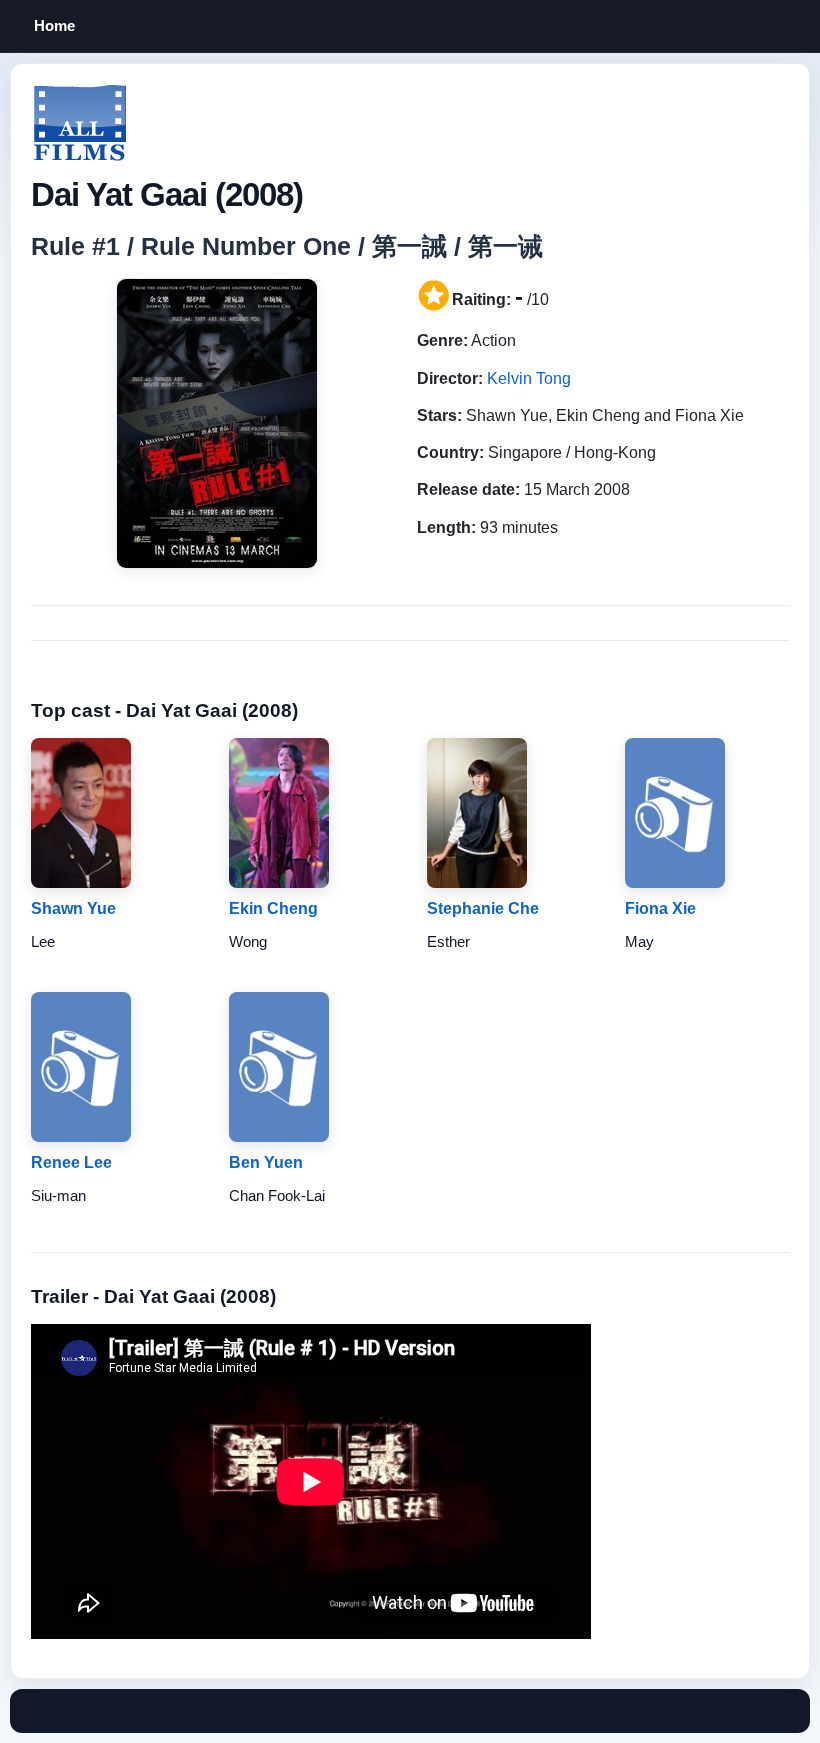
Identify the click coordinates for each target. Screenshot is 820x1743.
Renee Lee (71, 1162)
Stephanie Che (483, 908)
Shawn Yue (73, 908)
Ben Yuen (266, 1162)
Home (54, 25)
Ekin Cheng (273, 908)
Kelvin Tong (529, 378)
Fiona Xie (660, 908)
